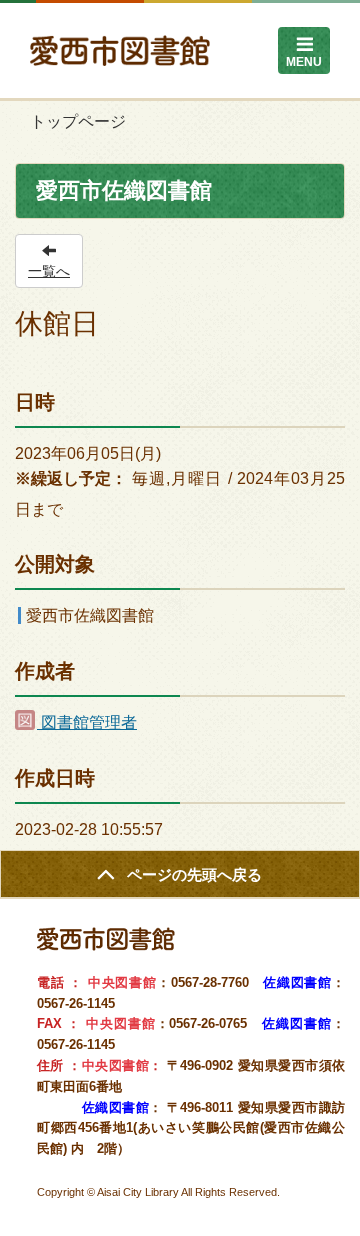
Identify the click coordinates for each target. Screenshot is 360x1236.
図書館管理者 (87, 722)
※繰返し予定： (71, 478)
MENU (304, 62)
